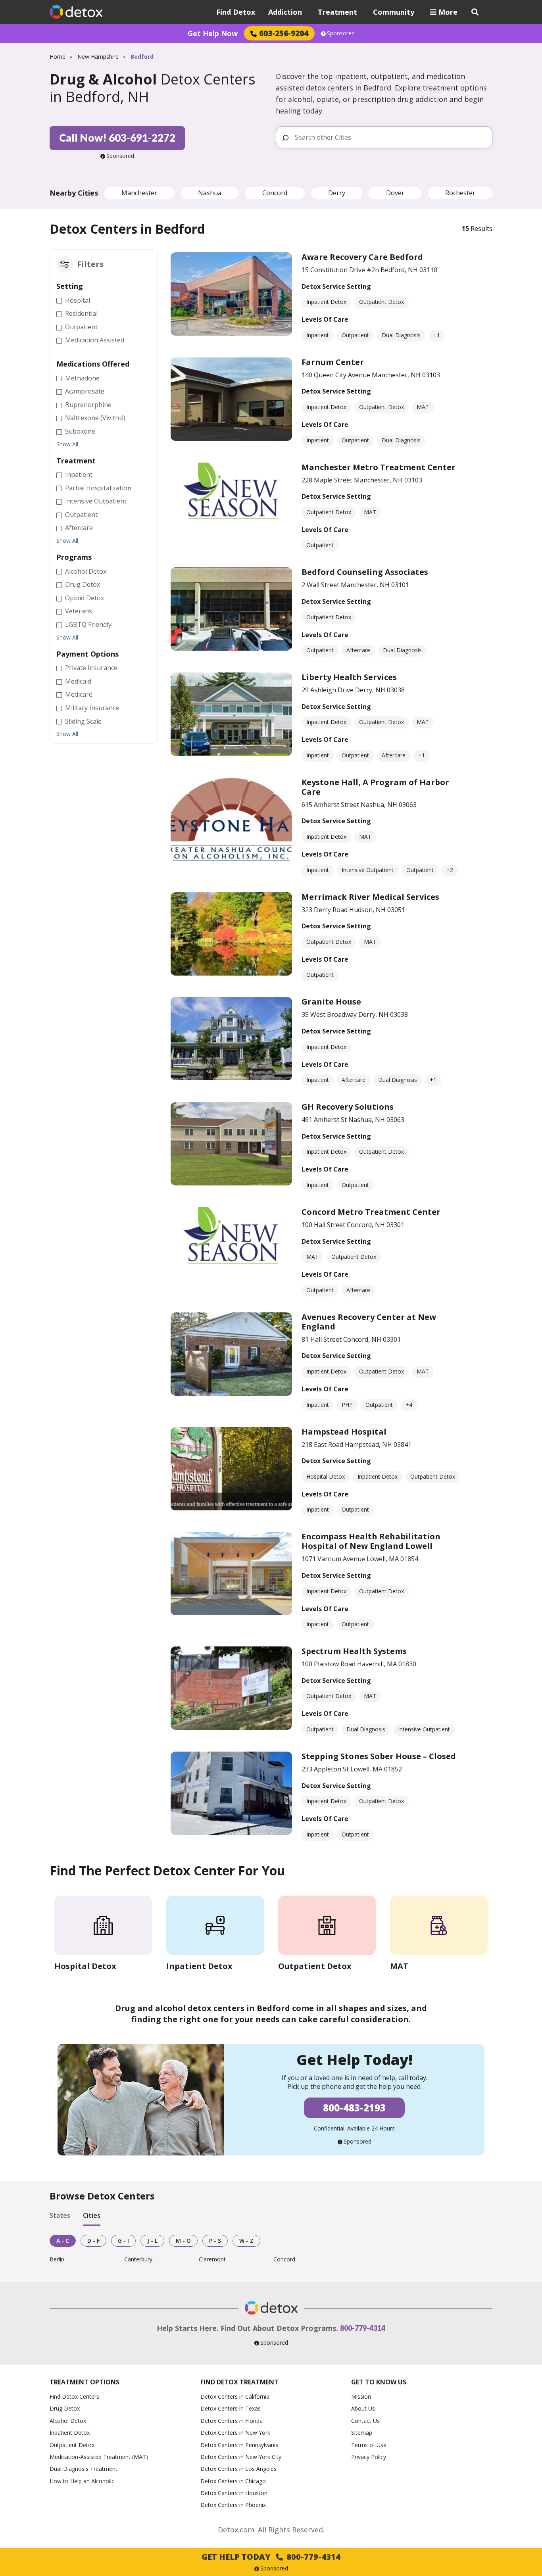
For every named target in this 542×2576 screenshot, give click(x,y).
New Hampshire (98, 57)
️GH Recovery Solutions (348, 1107)
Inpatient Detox (70, 2433)
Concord (275, 193)
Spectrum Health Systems (354, 1651)
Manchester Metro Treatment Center (379, 467)
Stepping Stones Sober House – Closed (379, 1756)
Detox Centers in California (235, 2396)
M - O (183, 2241)
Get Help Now (213, 33)
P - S (215, 2241)
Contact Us (365, 2421)
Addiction (285, 12)
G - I (123, 2241)
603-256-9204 (284, 33)
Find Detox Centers (74, 2396)
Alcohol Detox (68, 2421)
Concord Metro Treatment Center (371, 1212)
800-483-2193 (354, 2108)
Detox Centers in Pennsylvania (239, 2445)
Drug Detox (65, 2408)
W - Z (246, 2241)
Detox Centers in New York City (241, 2457)
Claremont (212, 2260)
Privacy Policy (369, 2457)
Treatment (337, 12)
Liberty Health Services (349, 677)
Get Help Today (271, 2557)
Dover (395, 193)
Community (394, 12)
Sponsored (341, 33)
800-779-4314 (363, 2328)
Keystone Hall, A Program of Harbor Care (375, 787)
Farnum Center (333, 362)
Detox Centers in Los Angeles (238, 2469)
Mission (361, 2396)
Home (58, 57)
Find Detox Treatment (239, 2382)
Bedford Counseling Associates (365, 572)
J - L (152, 2241)
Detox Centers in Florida (232, 2421)
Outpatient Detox (72, 2445)
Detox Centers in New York (235, 2433)
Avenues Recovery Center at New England (369, 1322)
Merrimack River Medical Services (370, 897)
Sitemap (362, 2433)
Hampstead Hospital (344, 1432)
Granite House (331, 1002)
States (60, 2216)
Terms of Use (369, 2445)
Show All (67, 444)
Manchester (139, 193)
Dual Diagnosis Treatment (84, 2469)
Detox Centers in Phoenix (233, 2505)
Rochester (460, 193)
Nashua (210, 193)
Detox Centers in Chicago (233, 2481)
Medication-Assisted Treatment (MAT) (99, 2457)
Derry (337, 193)
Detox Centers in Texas (231, 2408)
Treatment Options (85, 2382)
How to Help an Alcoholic (82, 2481)
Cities (92, 2216)
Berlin (57, 2260)
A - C (63, 2241)
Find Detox (236, 12)
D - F (93, 2241)
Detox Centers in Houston (234, 2493)
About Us (363, 2408)
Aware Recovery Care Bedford (362, 257)
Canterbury (138, 2260)
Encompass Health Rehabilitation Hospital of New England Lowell (371, 1541)
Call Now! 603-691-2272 (117, 138)
